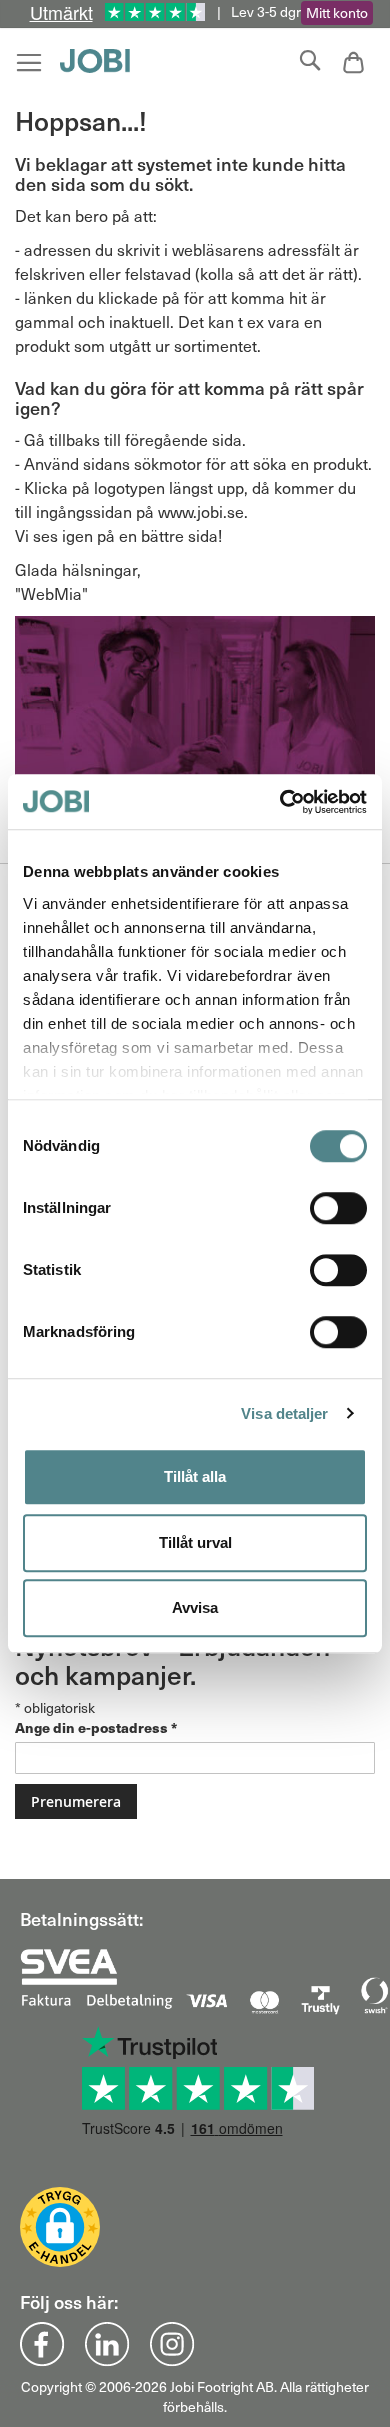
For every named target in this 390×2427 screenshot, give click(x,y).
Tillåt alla (195, 1476)
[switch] (338, 1210)
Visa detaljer (284, 1413)
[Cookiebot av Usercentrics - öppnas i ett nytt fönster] (280, 802)
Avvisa (195, 1607)
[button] (60, 2227)
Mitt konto (337, 12)
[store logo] (100, 61)
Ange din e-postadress (96, 1727)
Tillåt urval (195, 1542)
